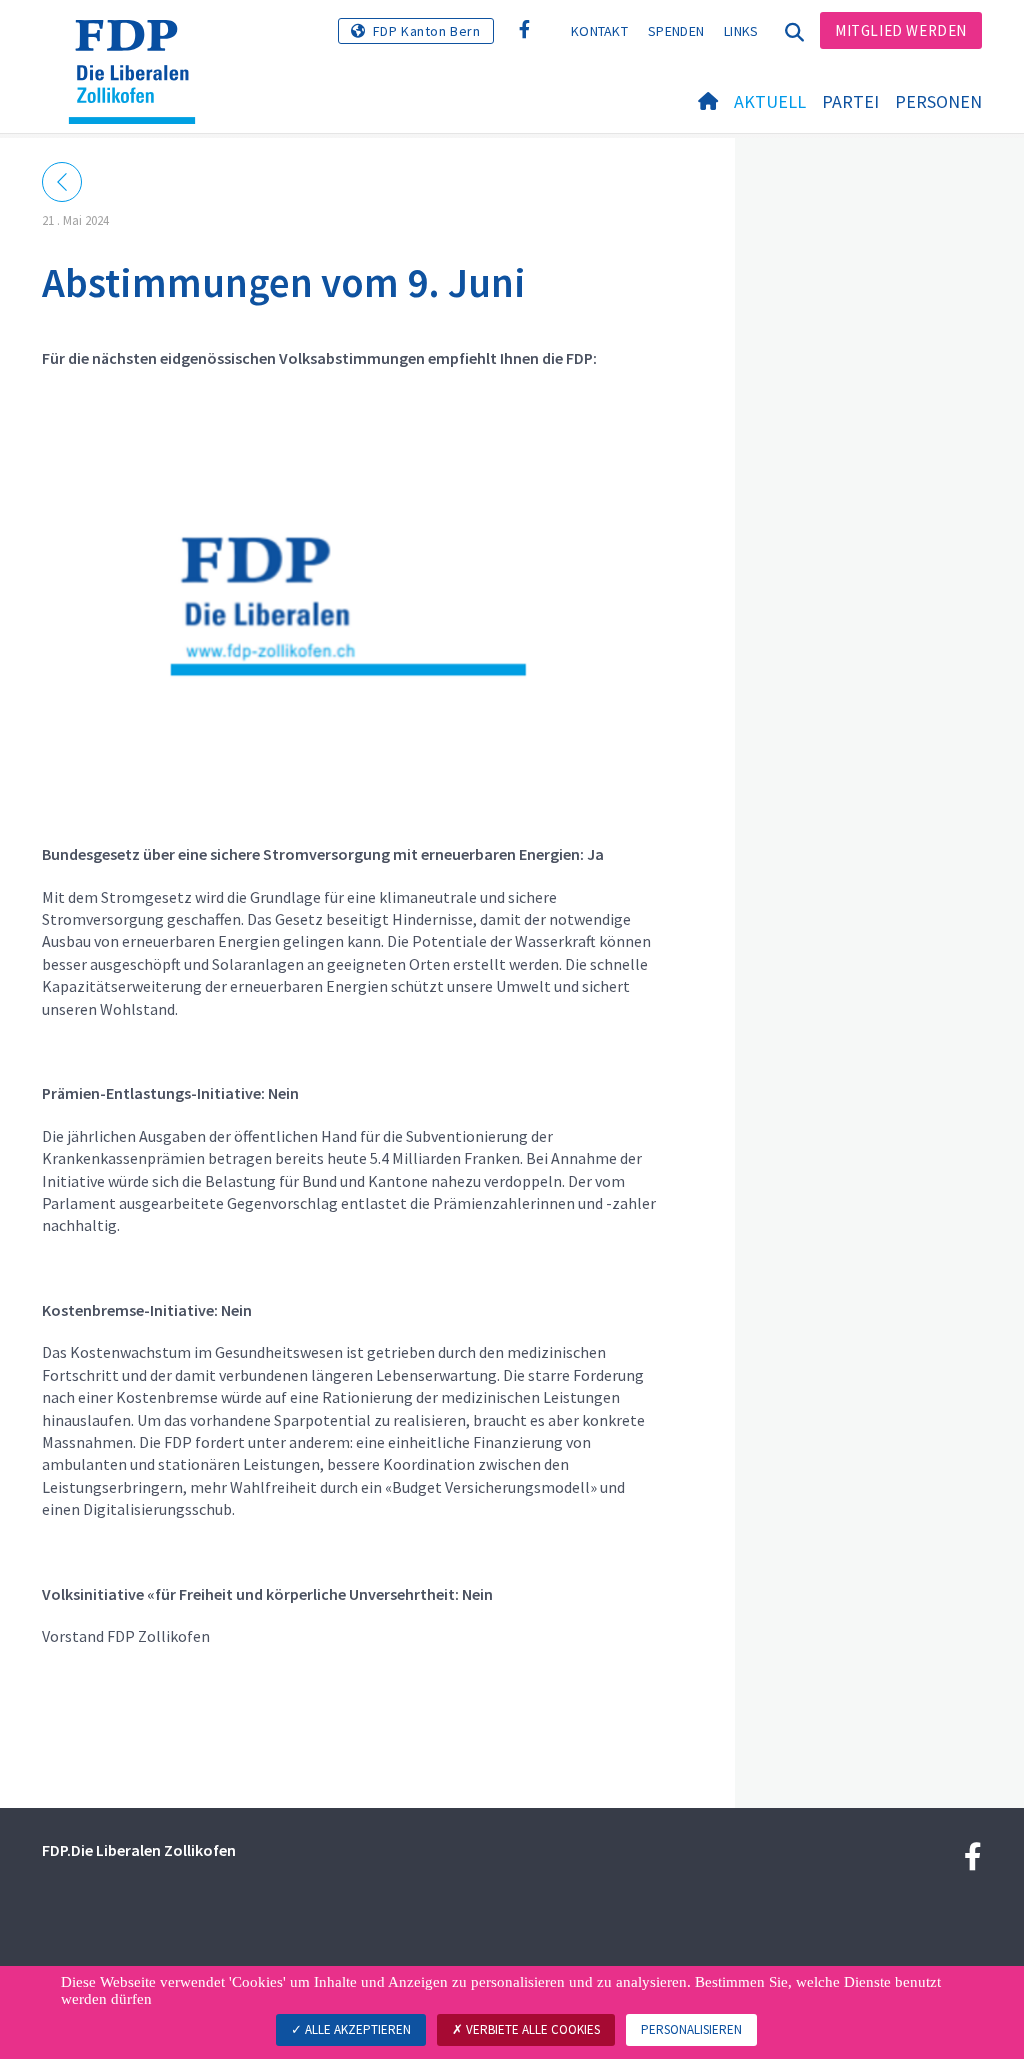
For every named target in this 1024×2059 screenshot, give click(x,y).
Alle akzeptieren (356, 2029)
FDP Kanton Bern (427, 31)
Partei (850, 101)
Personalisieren (691, 2029)
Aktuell (770, 101)
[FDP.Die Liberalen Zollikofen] (139, 45)
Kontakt (599, 31)
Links (741, 31)
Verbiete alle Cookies (531, 2029)
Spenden (676, 31)
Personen (938, 101)
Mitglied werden (901, 30)
